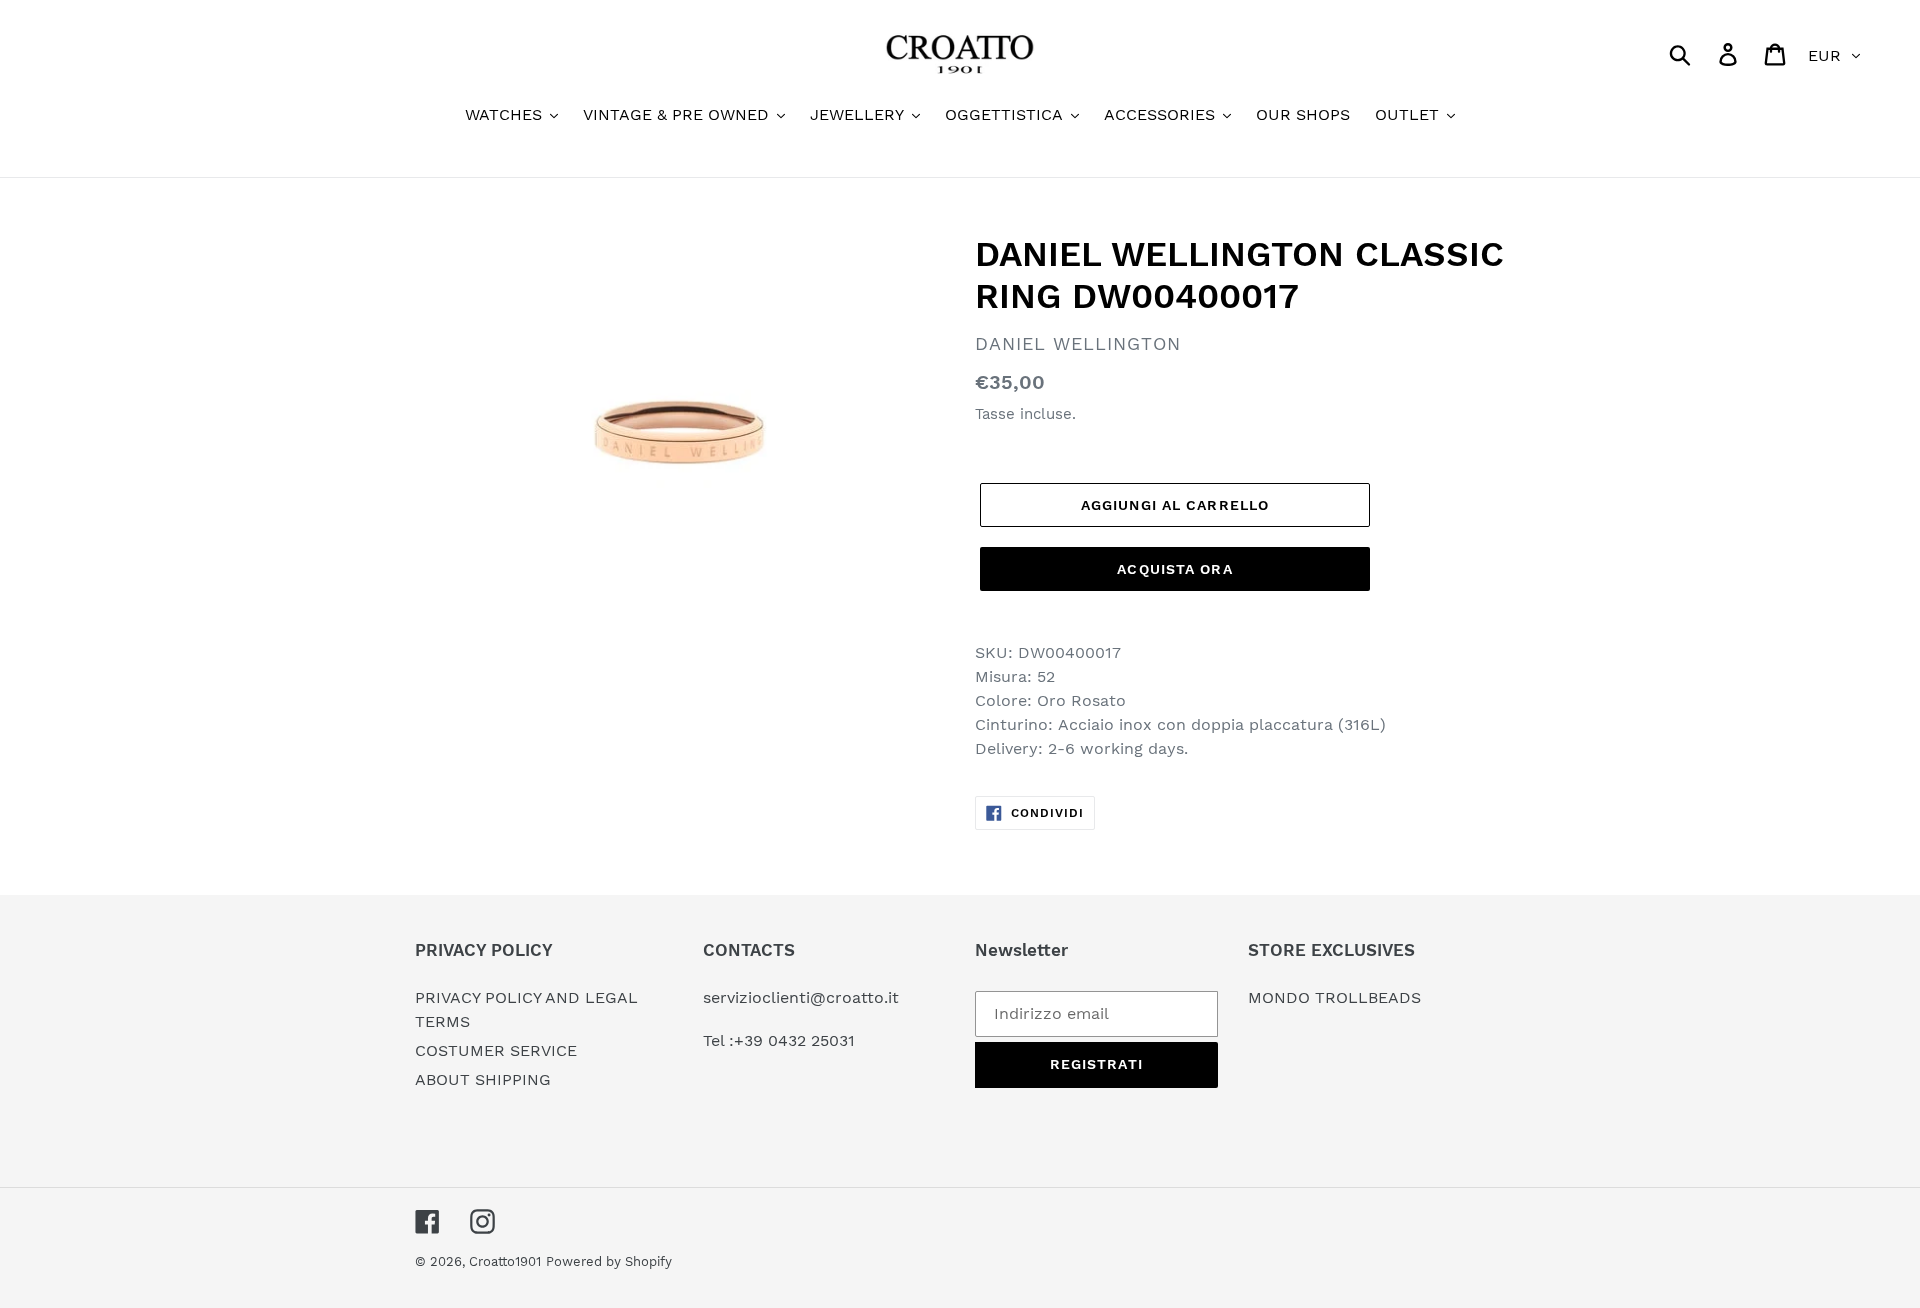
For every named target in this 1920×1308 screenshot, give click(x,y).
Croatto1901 (505, 1261)
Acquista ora (1174, 569)
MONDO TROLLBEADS (1334, 997)
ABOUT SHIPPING (483, 1079)
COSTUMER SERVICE (496, 1050)
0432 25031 (811, 1040)
